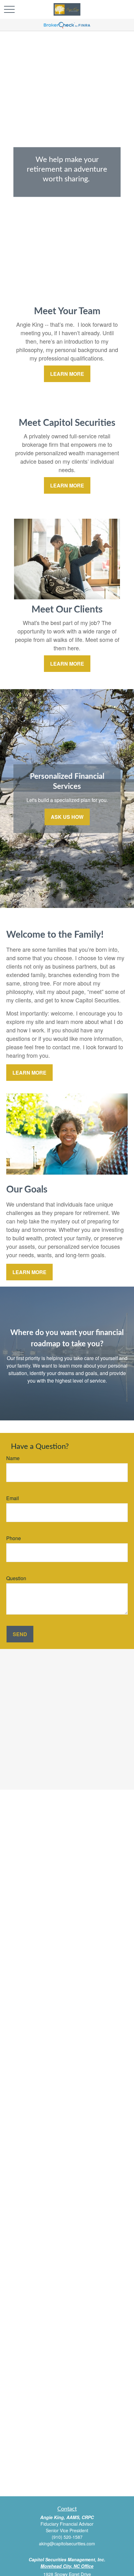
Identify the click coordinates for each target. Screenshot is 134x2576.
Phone (14, 1538)
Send (20, 1634)
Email (13, 1498)
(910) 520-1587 (67, 2537)
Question (16, 1578)
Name (13, 1458)
